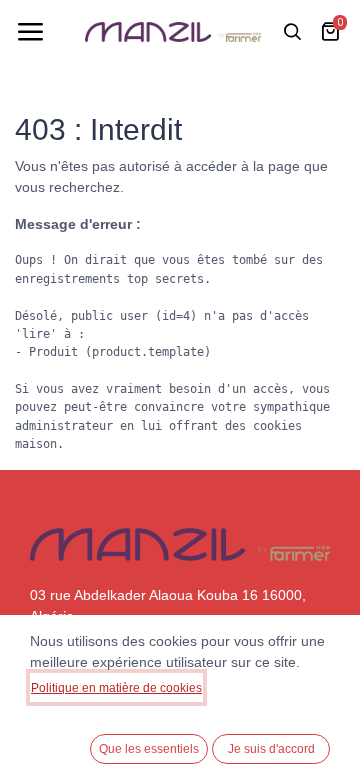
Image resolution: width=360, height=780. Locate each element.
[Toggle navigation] (30, 32)
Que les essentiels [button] (149, 749)
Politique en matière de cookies (116, 688)
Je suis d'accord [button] (271, 749)
